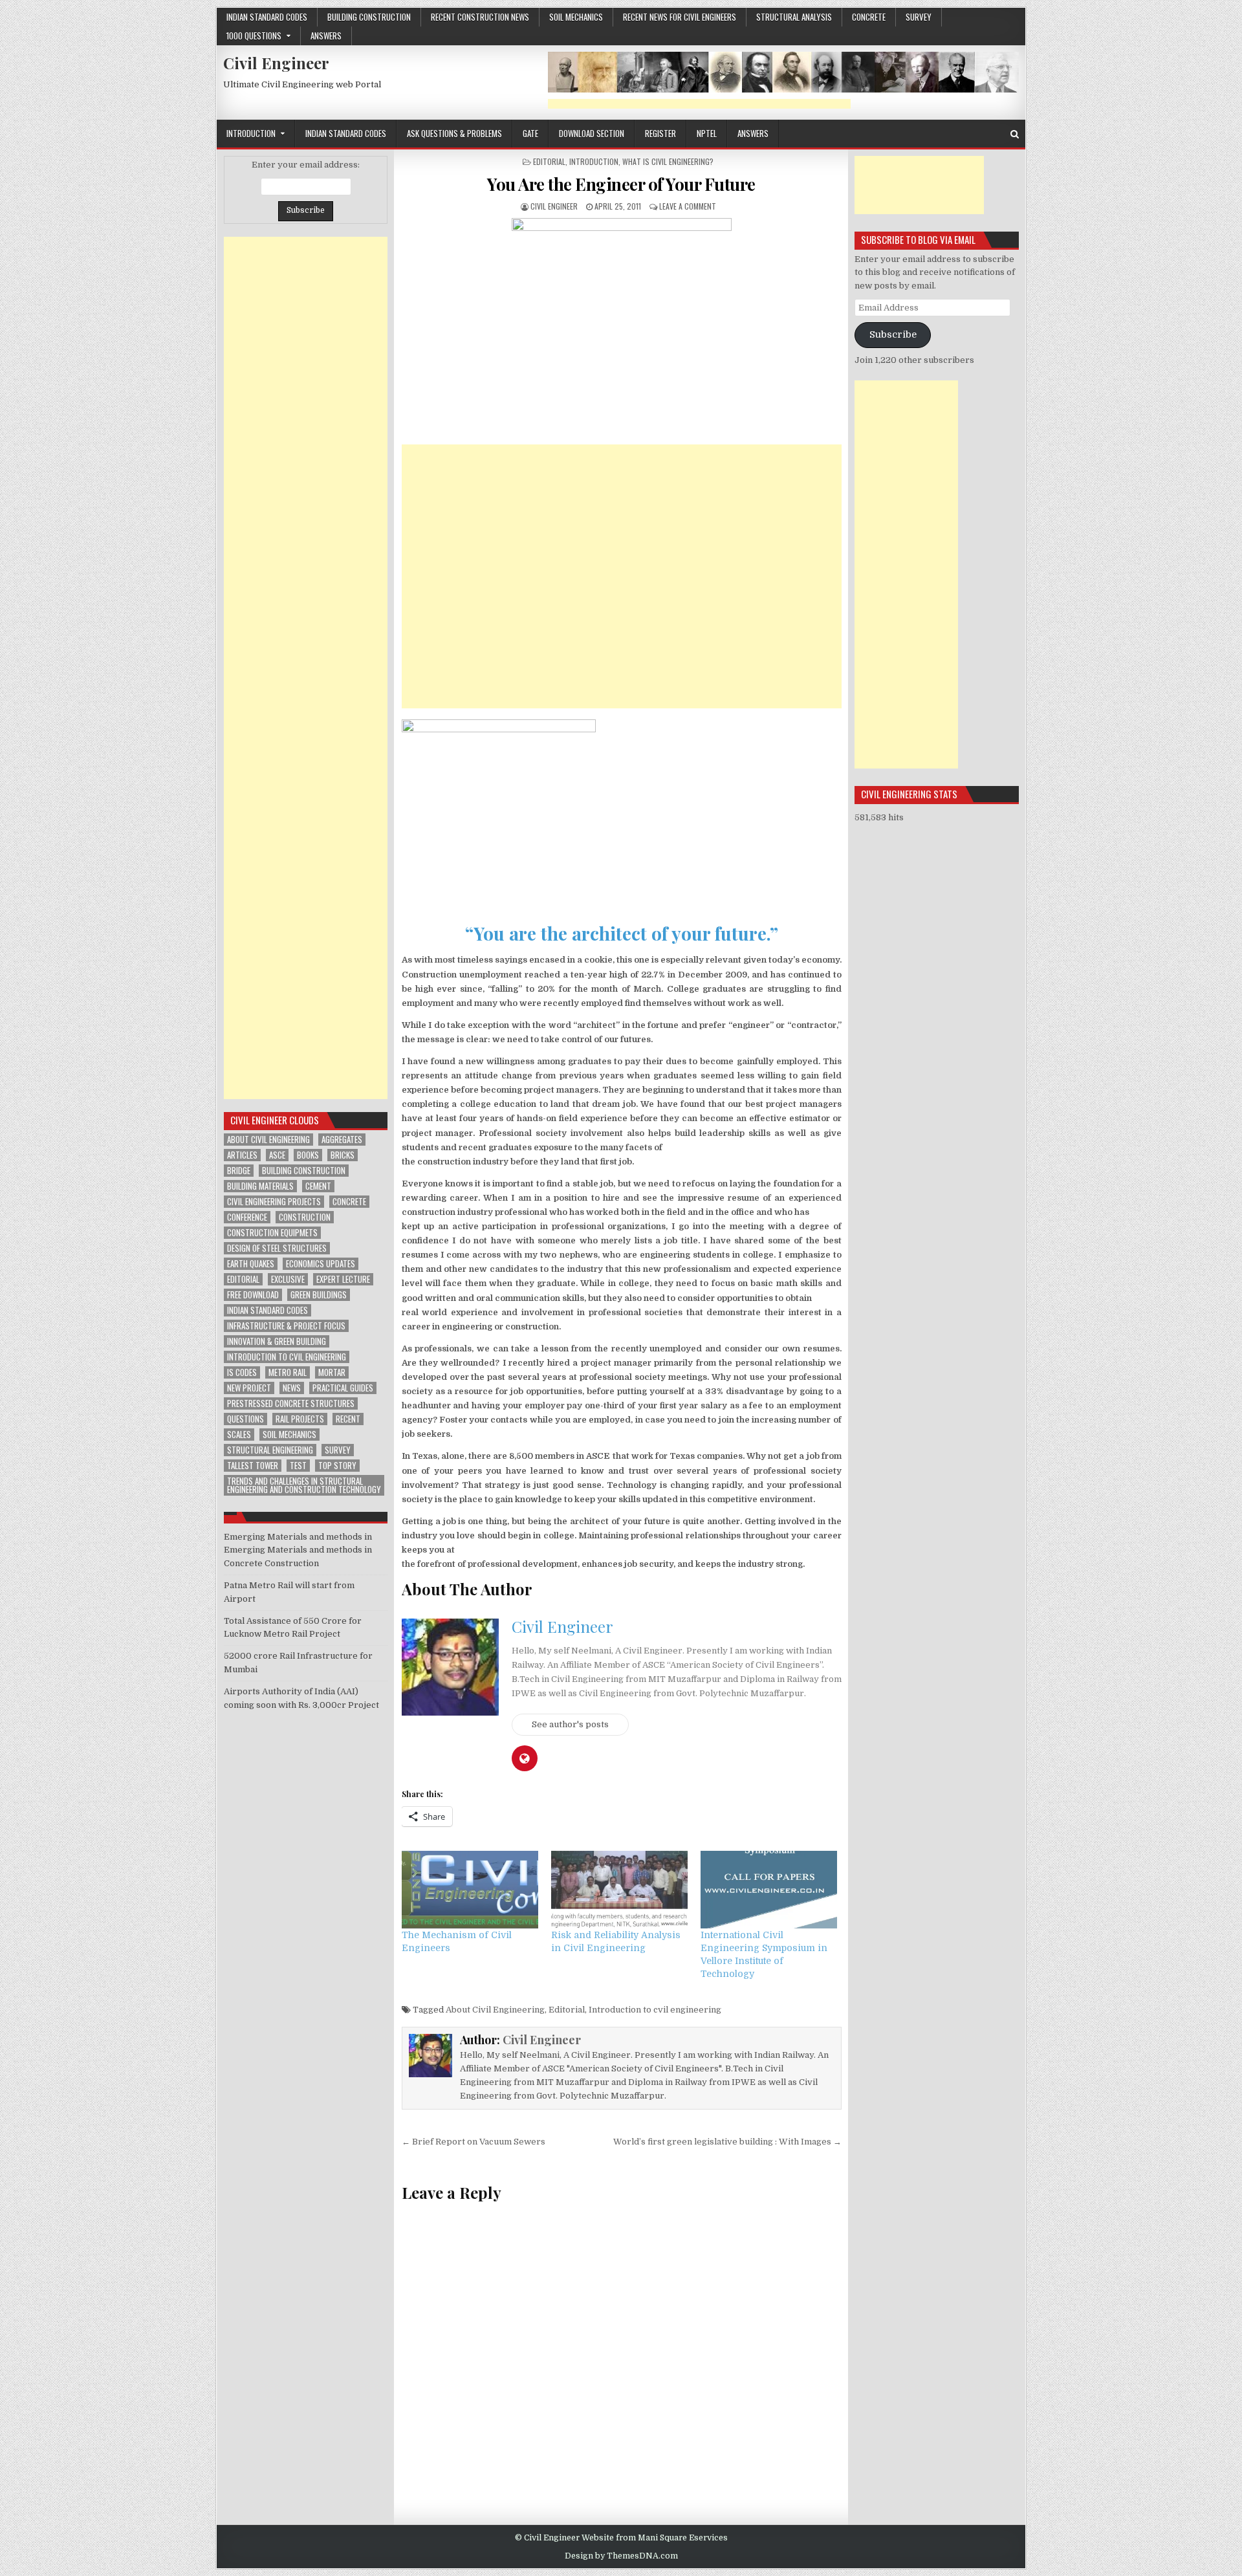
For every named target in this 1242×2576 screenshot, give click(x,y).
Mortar (332, 1372)
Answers (326, 36)
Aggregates (342, 1140)
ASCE (277, 1155)
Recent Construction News (480, 17)
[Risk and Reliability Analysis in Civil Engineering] (619, 1890)
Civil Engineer (276, 63)
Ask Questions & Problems (454, 133)
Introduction (251, 133)
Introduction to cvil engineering (655, 2010)
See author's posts (570, 1724)
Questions (245, 1419)
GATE (530, 133)
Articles (242, 1155)
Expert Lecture (343, 1279)
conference (247, 1217)
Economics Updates (321, 1264)
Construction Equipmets (272, 1233)
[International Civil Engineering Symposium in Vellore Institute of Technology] (769, 1890)
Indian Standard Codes (267, 17)
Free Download (253, 1295)
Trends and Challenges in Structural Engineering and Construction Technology (304, 1485)
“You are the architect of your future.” (622, 933)
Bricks (343, 1155)
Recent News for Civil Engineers (680, 17)
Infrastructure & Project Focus (286, 1326)
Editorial (549, 161)
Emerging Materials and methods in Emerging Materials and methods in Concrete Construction (298, 1550)
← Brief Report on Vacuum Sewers (474, 2142)
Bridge (239, 1171)
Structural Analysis (794, 17)
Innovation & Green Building (277, 1341)
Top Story (337, 1466)
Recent (348, 1419)
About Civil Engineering (495, 2010)
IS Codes (242, 1372)
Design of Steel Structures (277, 1248)
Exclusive (288, 1279)
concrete (869, 17)
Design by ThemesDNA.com (621, 2556)
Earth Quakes (251, 1264)
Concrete (349, 1202)
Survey (919, 17)
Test (298, 1466)
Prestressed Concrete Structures (291, 1403)
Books (308, 1155)
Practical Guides (343, 1388)
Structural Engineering (270, 1450)
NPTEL (707, 133)
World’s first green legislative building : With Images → (727, 2142)
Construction (305, 1217)
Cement (318, 1186)
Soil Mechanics (576, 17)
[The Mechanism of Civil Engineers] (470, 1890)
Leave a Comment (688, 206)
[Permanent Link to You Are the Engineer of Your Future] (622, 328)
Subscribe (893, 335)
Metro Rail (288, 1372)
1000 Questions (254, 36)
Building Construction (369, 17)
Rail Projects (300, 1419)
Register (660, 133)
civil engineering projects (274, 1202)
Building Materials (260, 1186)
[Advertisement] (699, 104)
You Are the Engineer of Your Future (621, 184)
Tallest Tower (253, 1466)
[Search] (1015, 134)
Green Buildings (319, 1295)
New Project (249, 1388)
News (292, 1388)
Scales (239, 1435)
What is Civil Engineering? (668, 161)
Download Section (592, 133)
